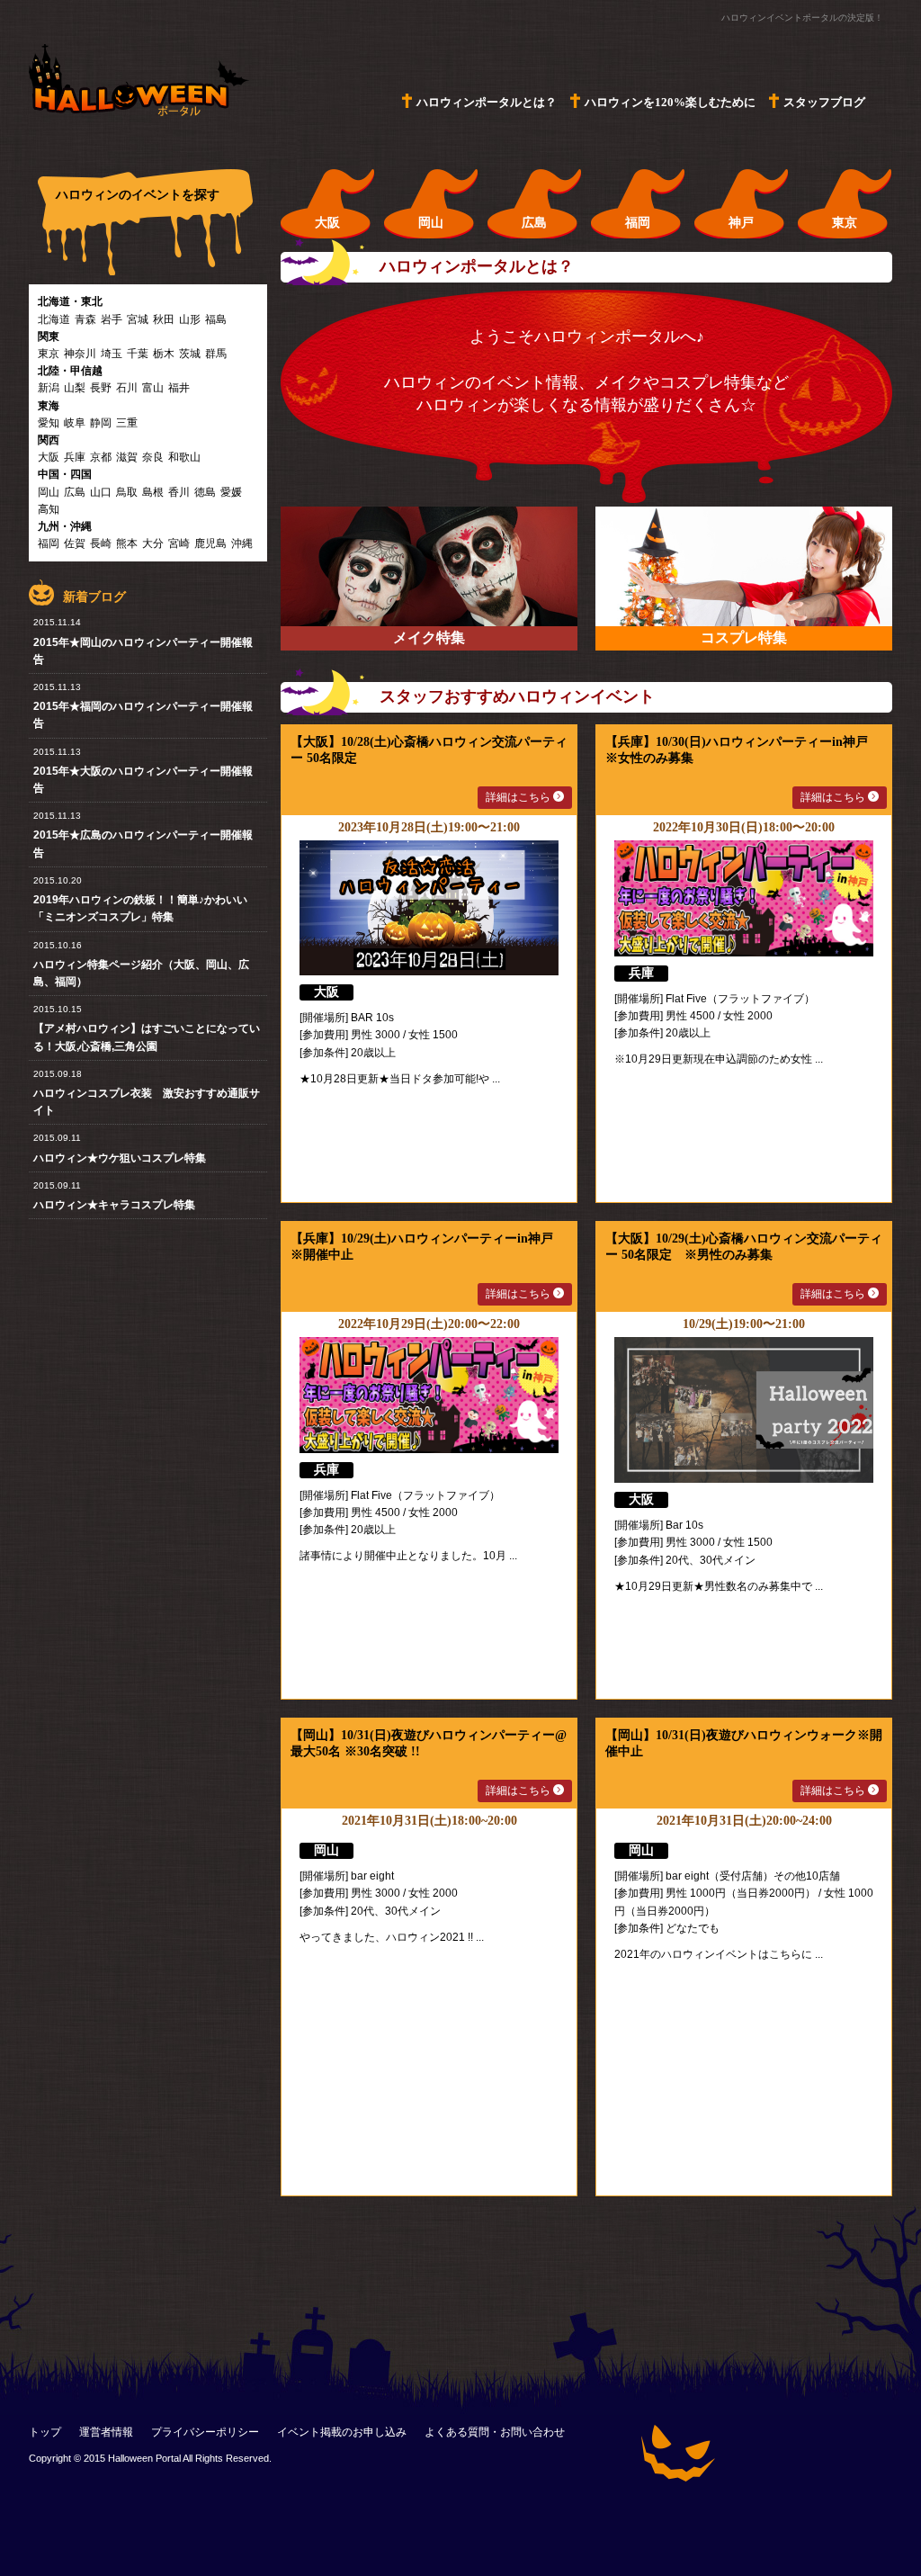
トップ (45, 2432)
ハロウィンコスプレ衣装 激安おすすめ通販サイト (147, 1102)
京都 (101, 457)
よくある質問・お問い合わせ (495, 2432)
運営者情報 (106, 2432)
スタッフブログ (824, 102)
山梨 (75, 388)
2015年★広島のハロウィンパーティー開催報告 (143, 844)
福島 (216, 319)
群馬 (216, 354)
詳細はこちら (519, 797)
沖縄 (242, 543)
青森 (85, 319)
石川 (127, 388)
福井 (179, 388)
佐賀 (75, 543)
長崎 (101, 543)
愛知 (49, 423)
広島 (75, 492)
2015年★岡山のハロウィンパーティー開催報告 (143, 651)
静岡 (101, 423)
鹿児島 (210, 543)
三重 (127, 423)
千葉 (138, 354)
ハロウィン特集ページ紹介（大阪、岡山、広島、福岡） (141, 973)
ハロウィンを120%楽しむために (670, 102)
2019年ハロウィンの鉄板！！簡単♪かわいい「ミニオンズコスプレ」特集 (140, 908)
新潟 (49, 388)
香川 (179, 492)
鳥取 (127, 492)
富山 (153, 388)
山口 (101, 492)
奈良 (153, 457)
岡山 (49, 492)
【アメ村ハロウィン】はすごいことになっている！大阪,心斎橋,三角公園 (147, 1037)
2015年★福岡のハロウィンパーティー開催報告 (143, 715)
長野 (101, 388)
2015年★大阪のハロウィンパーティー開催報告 (143, 780)
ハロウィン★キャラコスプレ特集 (114, 1205)
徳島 (205, 492)
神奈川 (80, 354)
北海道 (54, 319)
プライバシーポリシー (205, 2432)
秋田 (164, 319)
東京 (49, 354)
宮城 (138, 319)
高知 (49, 509)
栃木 (164, 354)
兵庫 (75, 457)
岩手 (112, 319)
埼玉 (112, 354)
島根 (153, 492)
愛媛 (231, 492)
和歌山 (184, 457)
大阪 (49, 457)
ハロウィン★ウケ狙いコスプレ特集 (120, 1158)
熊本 (127, 543)
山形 (190, 319)
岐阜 (75, 423)
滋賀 (127, 457)
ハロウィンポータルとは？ (487, 102)
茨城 (190, 354)
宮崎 (179, 543)
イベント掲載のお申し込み (342, 2432)
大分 (153, 543)
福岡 (49, 543)
